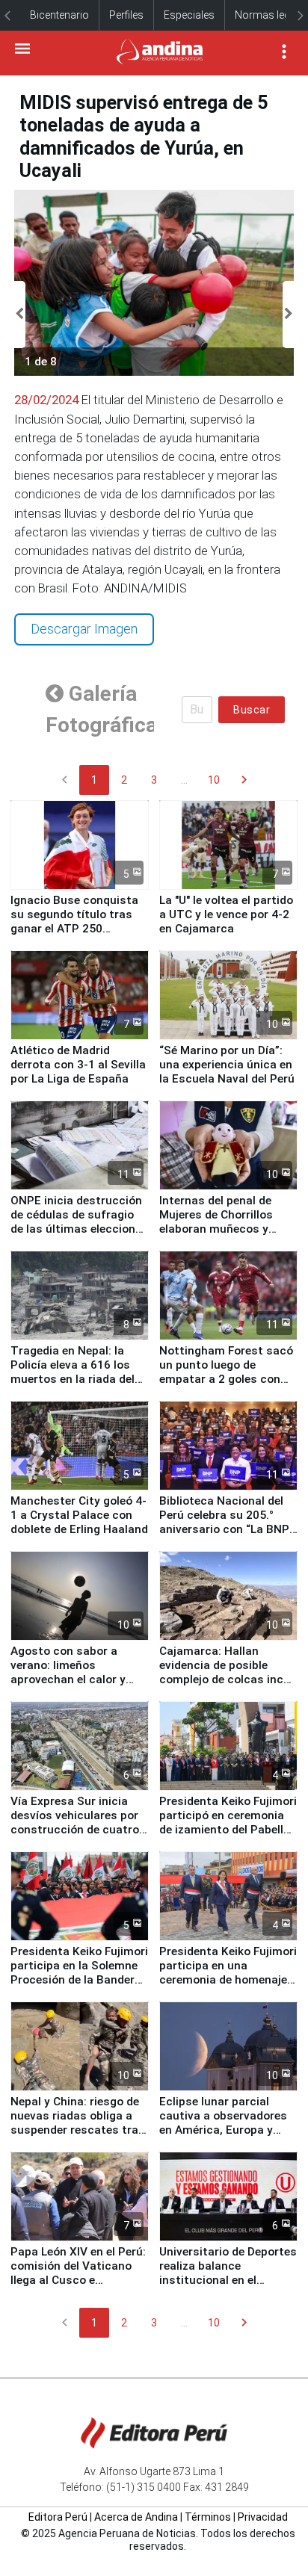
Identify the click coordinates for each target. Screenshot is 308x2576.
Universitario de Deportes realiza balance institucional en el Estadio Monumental (228, 2273)
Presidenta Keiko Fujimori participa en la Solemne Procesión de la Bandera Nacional (79, 1973)
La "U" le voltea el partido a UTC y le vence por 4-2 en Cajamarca (226, 914)
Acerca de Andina (136, 2517)
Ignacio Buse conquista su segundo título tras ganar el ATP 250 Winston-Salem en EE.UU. (79, 922)
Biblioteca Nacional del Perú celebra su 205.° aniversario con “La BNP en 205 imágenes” (224, 1522)
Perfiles (126, 15)
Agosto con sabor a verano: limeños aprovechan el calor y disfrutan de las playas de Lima (73, 1679)
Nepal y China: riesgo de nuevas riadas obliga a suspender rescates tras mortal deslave (78, 2123)
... (184, 780)
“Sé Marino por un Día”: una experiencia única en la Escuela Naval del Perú (227, 1065)
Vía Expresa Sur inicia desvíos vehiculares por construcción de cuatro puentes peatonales (75, 1823)
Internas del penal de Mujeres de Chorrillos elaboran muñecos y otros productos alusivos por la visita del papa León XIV (228, 1236)
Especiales (189, 15)
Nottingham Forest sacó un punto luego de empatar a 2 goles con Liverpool (226, 1372)
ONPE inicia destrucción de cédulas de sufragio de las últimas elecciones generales (79, 1222)
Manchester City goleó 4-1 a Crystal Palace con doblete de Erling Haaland (79, 1515)
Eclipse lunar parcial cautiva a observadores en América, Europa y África (223, 2123)
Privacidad (263, 2517)
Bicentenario (59, 15)
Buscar (252, 710)
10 (214, 780)
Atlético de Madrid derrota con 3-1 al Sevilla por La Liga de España (78, 1065)
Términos (208, 2517)
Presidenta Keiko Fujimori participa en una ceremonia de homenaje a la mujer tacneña (228, 1973)
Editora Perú (58, 2517)
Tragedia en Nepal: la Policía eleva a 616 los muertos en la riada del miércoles (73, 1372)
